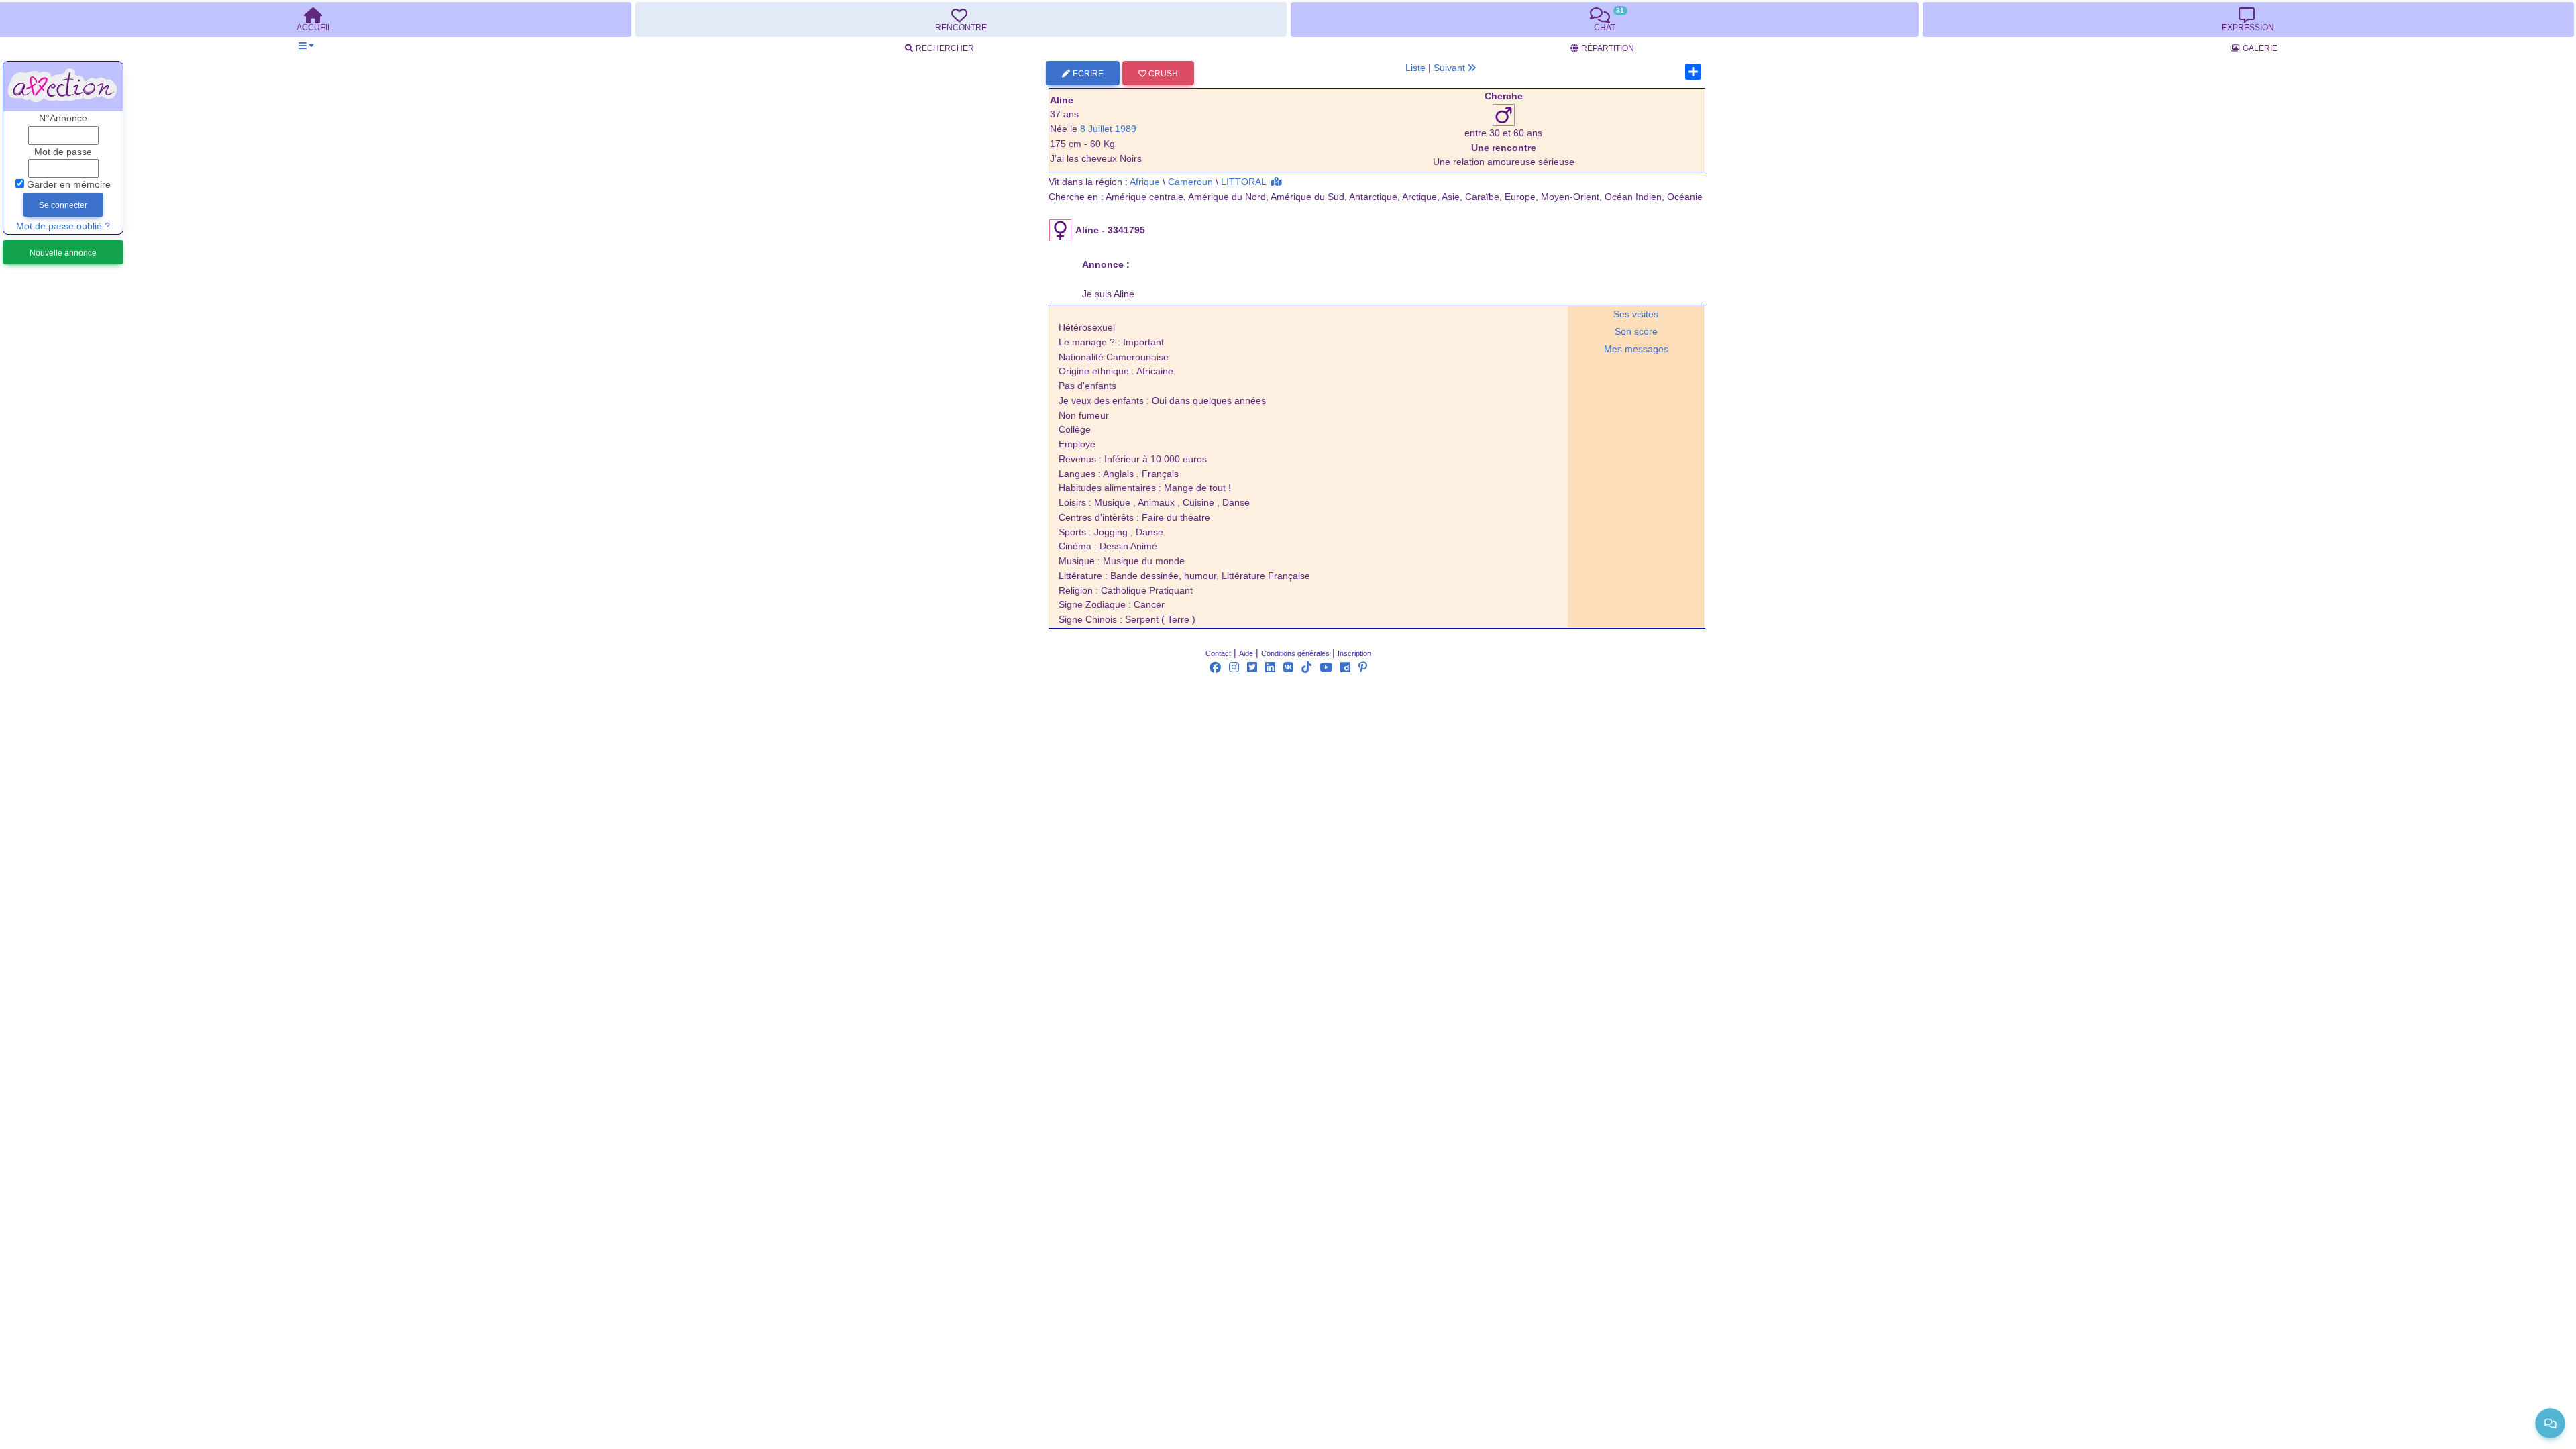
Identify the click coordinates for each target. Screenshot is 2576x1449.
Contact (1218, 653)
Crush (1162, 74)
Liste (1415, 68)
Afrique (1145, 182)
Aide (1246, 653)
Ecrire (1088, 74)
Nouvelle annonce (63, 253)
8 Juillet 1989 (1108, 129)
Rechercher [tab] (945, 48)
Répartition (1608, 48)
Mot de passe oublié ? (63, 226)
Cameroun (1190, 182)
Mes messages (1636, 349)
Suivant (1451, 68)
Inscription (1354, 653)
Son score (1636, 332)
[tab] (961, 19)
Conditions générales (1295, 653)
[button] (306, 46)
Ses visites (1636, 314)
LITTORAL (1243, 182)
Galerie (2260, 48)
